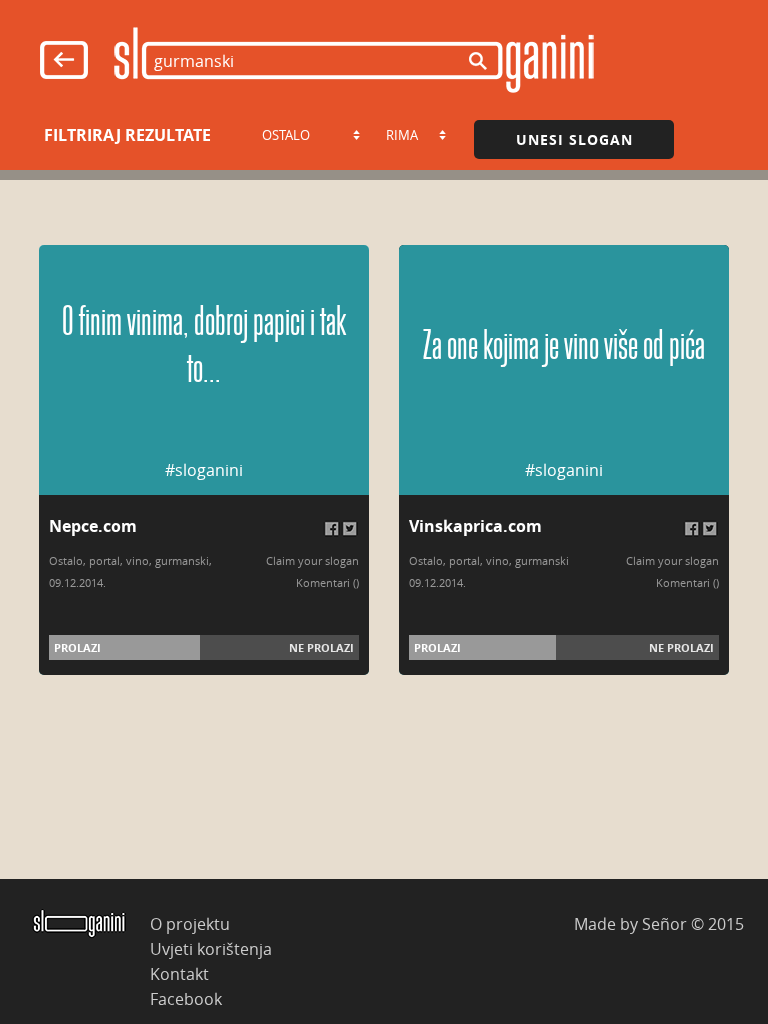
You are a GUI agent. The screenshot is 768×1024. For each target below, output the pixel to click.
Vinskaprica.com (475, 526)
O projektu (190, 923)
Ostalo (66, 560)
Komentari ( (326, 582)
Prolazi (77, 647)
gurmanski (182, 560)
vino (137, 560)
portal (104, 560)
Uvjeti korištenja (211, 948)
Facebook (186, 998)
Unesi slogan (574, 139)
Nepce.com (93, 526)
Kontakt (179, 973)
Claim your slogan (312, 560)
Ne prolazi (321, 647)
